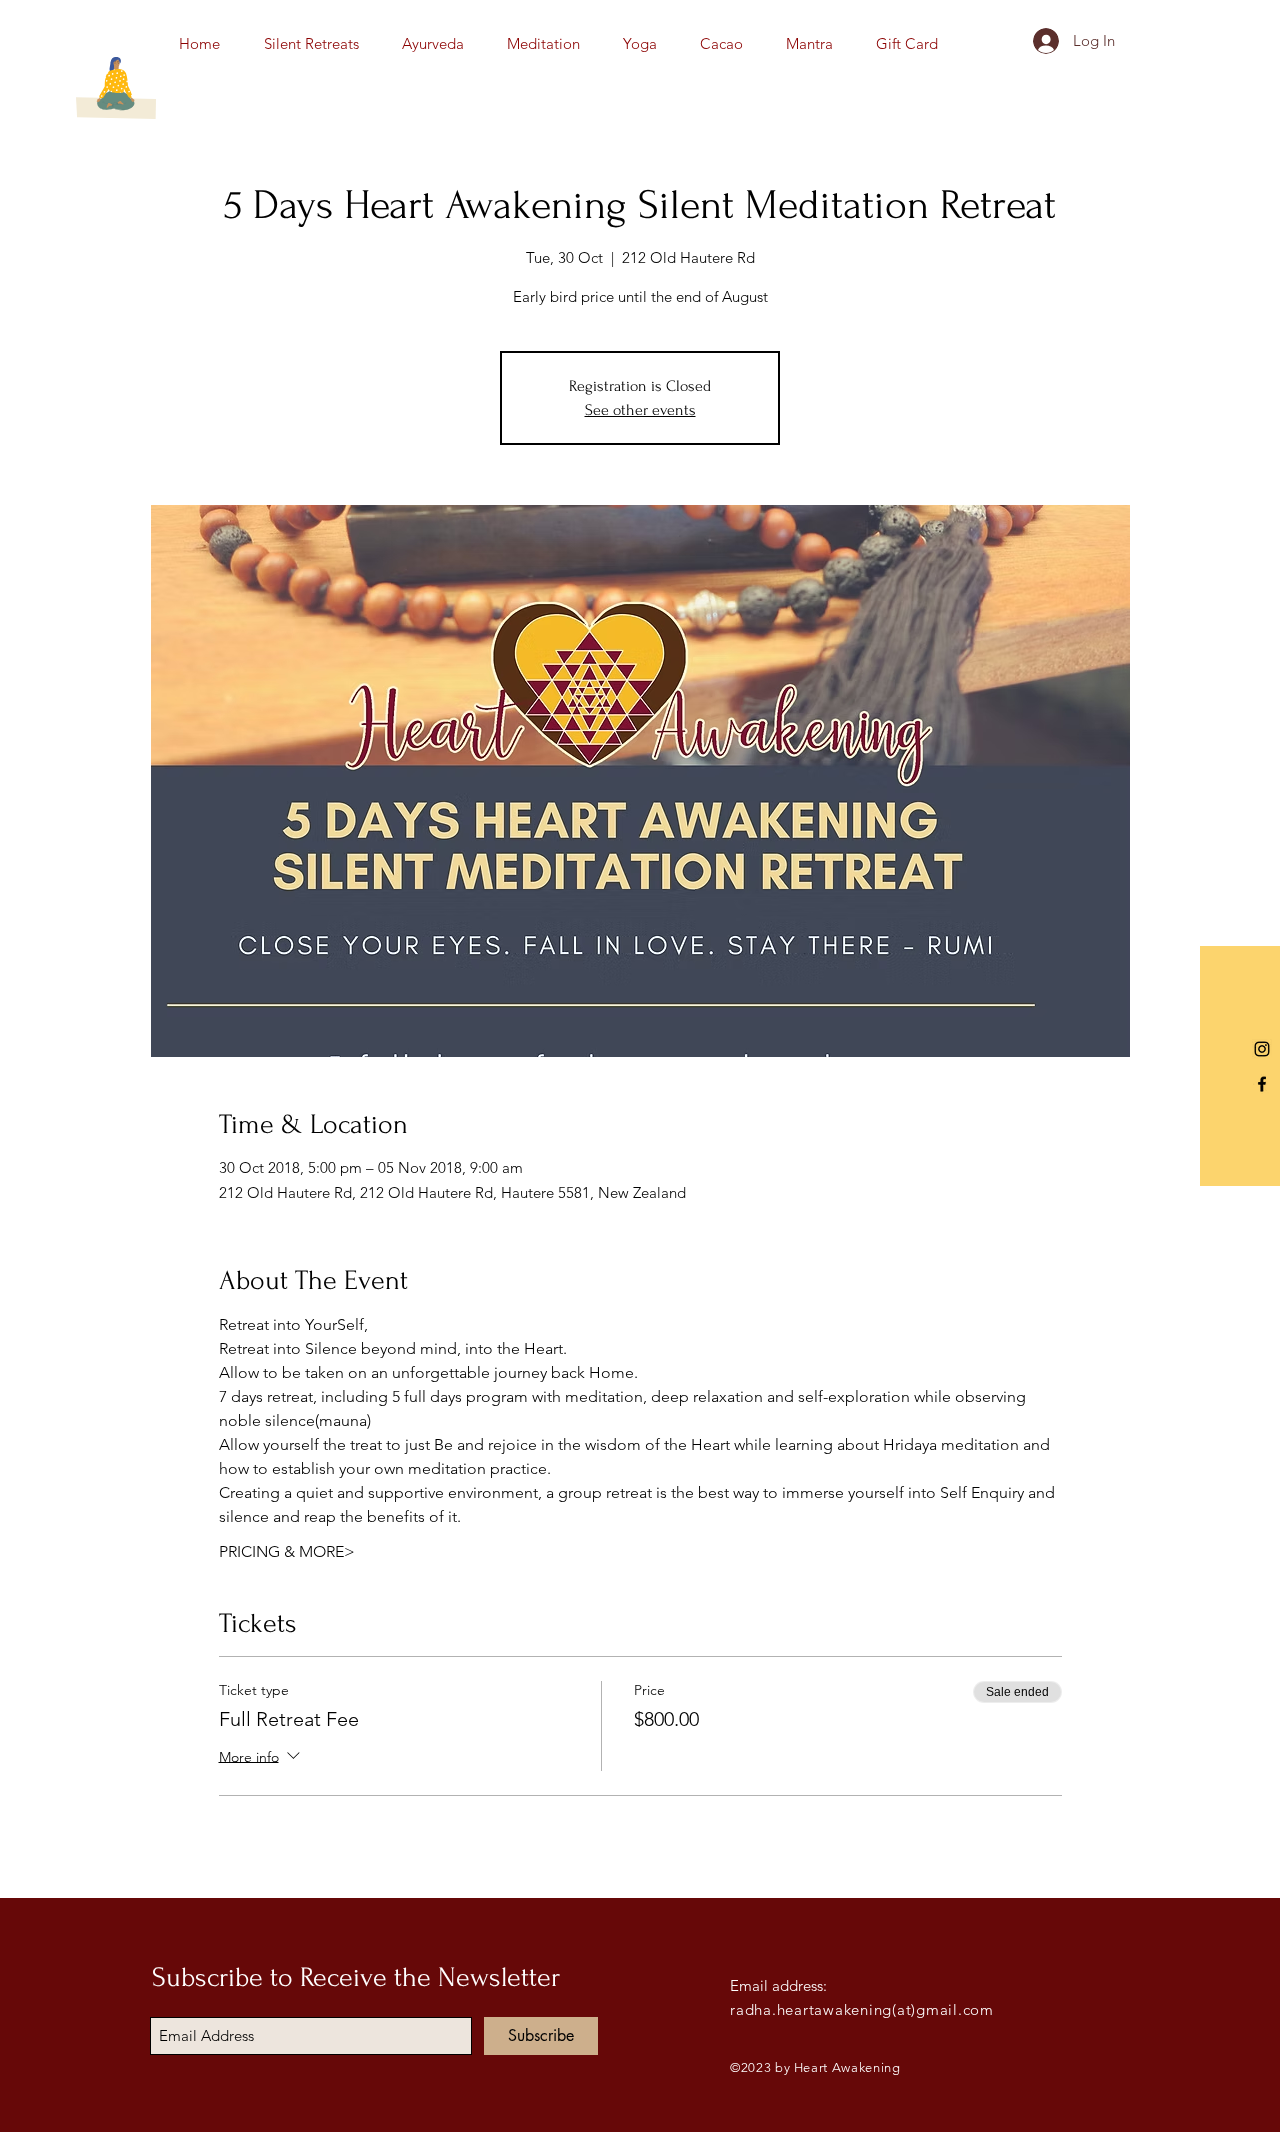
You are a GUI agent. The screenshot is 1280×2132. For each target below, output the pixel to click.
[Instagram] (1262, 1049)
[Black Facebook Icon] (1262, 1084)
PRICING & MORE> (287, 1551)
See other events (640, 410)
